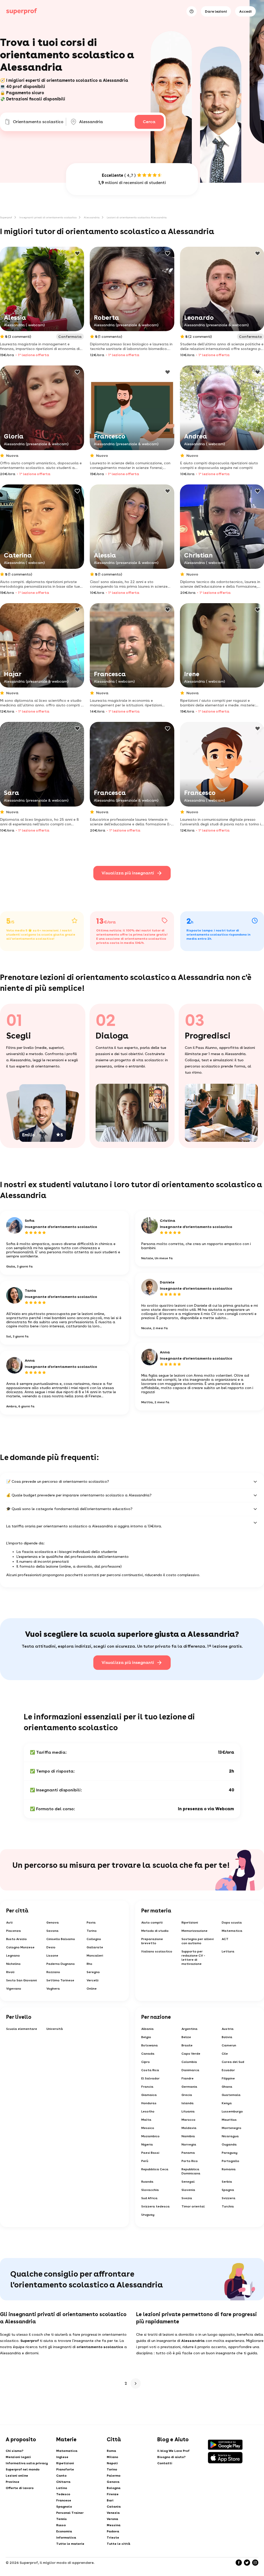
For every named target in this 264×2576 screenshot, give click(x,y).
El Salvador (150, 2078)
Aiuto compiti (152, 1923)
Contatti (165, 2463)
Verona (112, 2519)
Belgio (146, 2037)
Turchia (228, 2206)
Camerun (229, 2045)
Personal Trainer (70, 2513)
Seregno (93, 1972)
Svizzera (229, 2198)
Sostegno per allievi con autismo (198, 1941)
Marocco (188, 2120)
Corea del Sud (233, 2062)
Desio (51, 1947)
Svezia (187, 2198)
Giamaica (149, 2095)
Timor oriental (193, 2206)
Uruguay (148, 2215)
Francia (147, 2087)
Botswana (150, 2045)
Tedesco (63, 2494)
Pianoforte (65, 2469)
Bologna (114, 2488)
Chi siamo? (15, 2451)
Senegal (188, 2182)
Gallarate (95, 1947)
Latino (62, 2488)
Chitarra (63, 2482)
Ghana (227, 2087)
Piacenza (14, 1931)
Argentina (189, 2029)
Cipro (146, 2062)
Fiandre (188, 2078)
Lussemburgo (232, 2111)
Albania (147, 2029)
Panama (188, 2153)
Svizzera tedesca (155, 2206)
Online (92, 1989)
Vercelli (93, 1980)
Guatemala (231, 2095)
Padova (113, 2531)
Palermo (114, 2476)
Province (13, 2482)
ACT (225, 1939)
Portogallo (230, 2161)
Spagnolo (64, 2507)
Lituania (188, 2111)
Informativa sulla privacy (27, 2463)
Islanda (188, 2103)
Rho (89, 1964)
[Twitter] (247, 2563)
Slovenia (188, 2190)
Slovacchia (150, 2190)
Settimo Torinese (60, 1980)
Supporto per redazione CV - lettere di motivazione (193, 1958)
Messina (114, 2525)
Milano (112, 2457)
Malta (146, 2120)
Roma (111, 2451)
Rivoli (10, 1972)
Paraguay (230, 2153)
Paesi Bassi (150, 2153)
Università (55, 2029)
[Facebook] (239, 2563)
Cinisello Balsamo (61, 1939)
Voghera (53, 1989)
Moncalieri (95, 1956)
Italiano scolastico (157, 1951)
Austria (228, 2029)
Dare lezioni (216, 11)
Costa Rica (150, 2070)
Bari (110, 2500)
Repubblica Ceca (155, 2169)
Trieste (113, 2538)
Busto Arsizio (16, 1939)
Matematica (232, 1931)
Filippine (228, 2078)
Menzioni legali (18, 2457)
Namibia (188, 2136)
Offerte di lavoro (20, 2488)
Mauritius (229, 2120)
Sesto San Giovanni (22, 1980)
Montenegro (232, 2128)
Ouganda (229, 2144)
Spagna (228, 2190)
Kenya (227, 2103)
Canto (61, 2476)
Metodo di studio (155, 1931)
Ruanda (147, 2182)
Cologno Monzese (20, 1947)
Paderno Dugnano (61, 1964)
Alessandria (92, 217)
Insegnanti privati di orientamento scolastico (48, 217)
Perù (145, 2161)
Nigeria (147, 2144)
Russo (61, 2525)
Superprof (6, 217)
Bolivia (227, 2037)
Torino (92, 1931)
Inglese (62, 2457)
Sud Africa (149, 2198)
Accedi (245, 11)
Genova (53, 1923)
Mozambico (150, 2136)
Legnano (13, 1956)
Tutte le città (118, 2544)
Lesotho (148, 2111)
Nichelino (13, 1964)
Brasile (187, 2045)
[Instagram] (255, 2563)
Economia (64, 2531)
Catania (114, 2507)
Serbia (227, 2182)
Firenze (113, 2494)
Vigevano (14, 1989)
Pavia (91, 1923)
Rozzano (53, 1972)
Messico (148, 2128)
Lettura (228, 1951)
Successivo (136, 2383)
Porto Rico (190, 2161)
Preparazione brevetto (152, 1941)
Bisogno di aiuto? (171, 2457)
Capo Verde (191, 2054)
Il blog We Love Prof (173, 2451)
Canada (148, 2054)
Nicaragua (230, 2136)
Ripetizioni (190, 1923)
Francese (64, 2500)
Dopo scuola (232, 1923)
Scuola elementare (22, 2029)
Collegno (94, 1939)
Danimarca (190, 2070)
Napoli (112, 2463)
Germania (189, 2087)
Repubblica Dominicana (191, 2171)
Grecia (187, 2095)
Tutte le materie (70, 2544)
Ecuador (228, 2070)
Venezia (113, 2513)
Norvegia (189, 2144)
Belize (186, 2037)
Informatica (66, 2538)
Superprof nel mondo (23, 2469)
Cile (225, 2054)
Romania (229, 2169)
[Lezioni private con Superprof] (22, 11)
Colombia (189, 2062)
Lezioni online (17, 2476)
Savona (52, 1931)
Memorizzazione (195, 1931)
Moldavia (189, 2128)
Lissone (52, 1956)
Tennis (61, 2519)
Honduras (149, 2103)
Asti (9, 1923)
